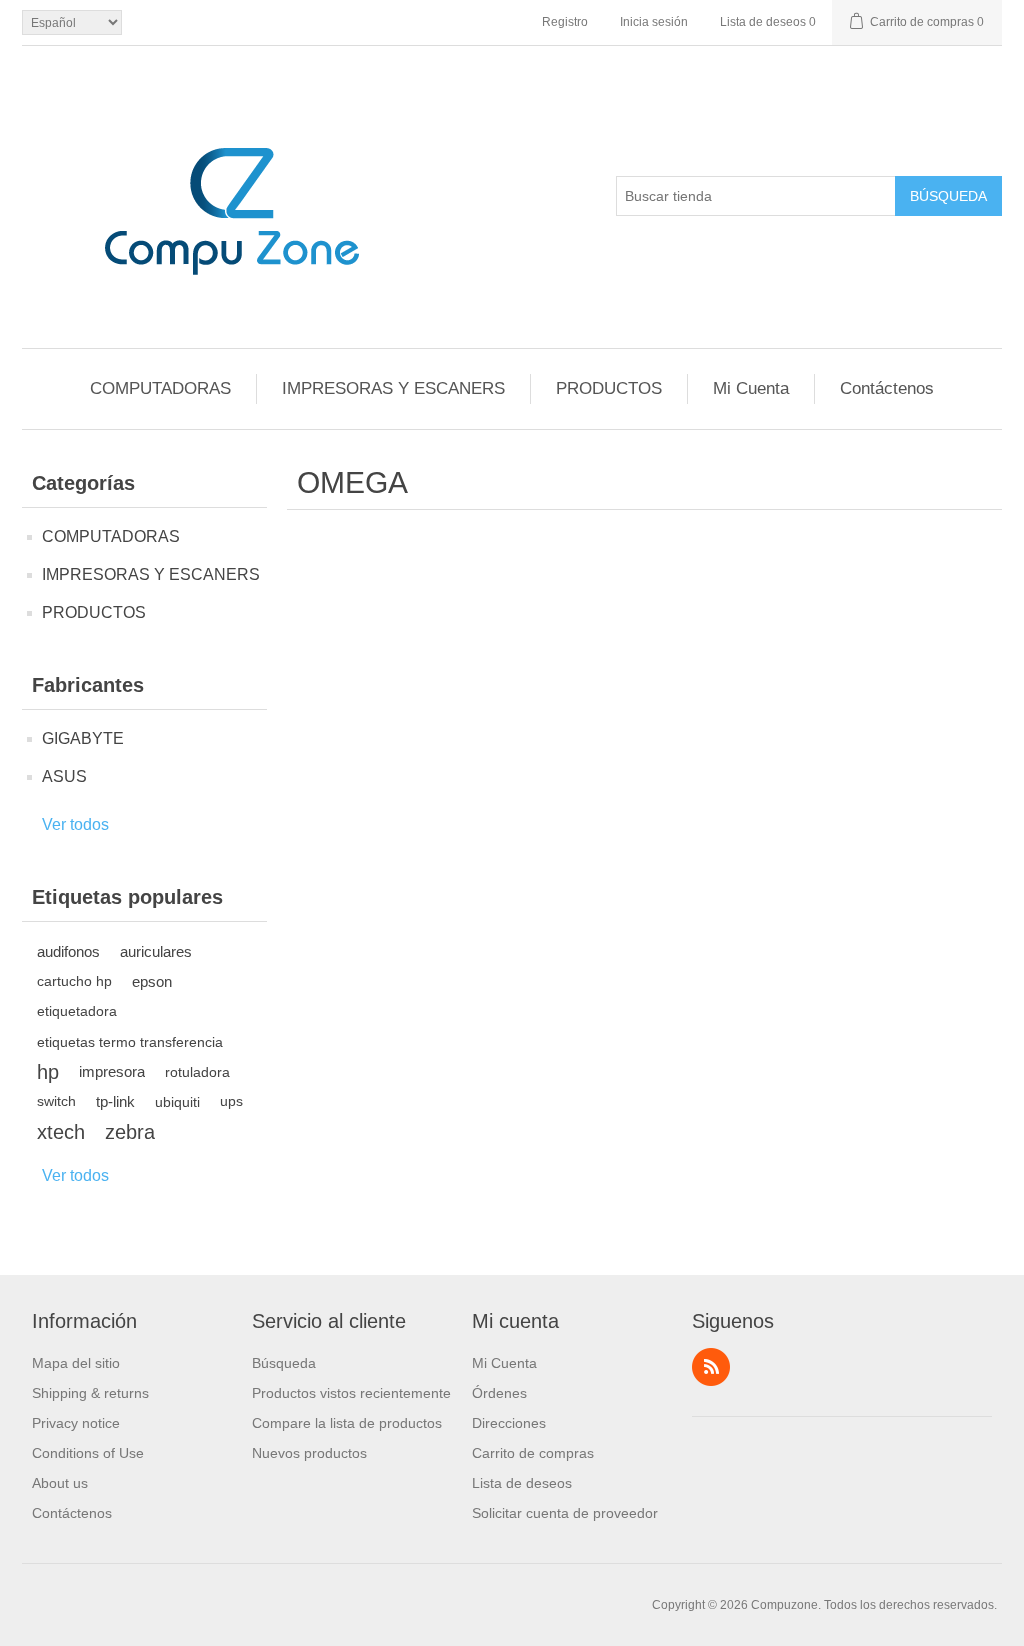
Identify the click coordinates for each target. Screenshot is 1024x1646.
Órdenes (499, 1393)
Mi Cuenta (751, 388)
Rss (711, 1367)
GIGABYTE (83, 738)
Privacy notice (76, 1423)
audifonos (68, 951)
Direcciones (509, 1423)
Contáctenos (887, 388)
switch (56, 1101)
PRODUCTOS (609, 388)
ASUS (64, 776)
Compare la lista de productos (347, 1423)
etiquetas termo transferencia (130, 1042)
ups (231, 1101)
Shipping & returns (90, 1393)
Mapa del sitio (76, 1363)
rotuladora (197, 1072)
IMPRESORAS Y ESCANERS (393, 388)
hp (48, 1072)
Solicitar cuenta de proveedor (565, 1513)
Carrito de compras (533, 1453)
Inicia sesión (654, 22)
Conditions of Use (88, 1453)
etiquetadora (77, 1011)
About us (60, 1483)
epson (152, 981)
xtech (61, 1132)
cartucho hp (74, 981)
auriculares (156, 951)
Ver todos (75, 824)
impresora (112, 1071)
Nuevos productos (309, 1453)
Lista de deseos (522, 1483)
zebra (130, 1132)
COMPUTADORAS (160, 388)
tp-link (115, 1101)
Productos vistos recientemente (351, 1393)
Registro (565, 22)
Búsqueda (948, 196)
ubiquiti (177, 1102)
